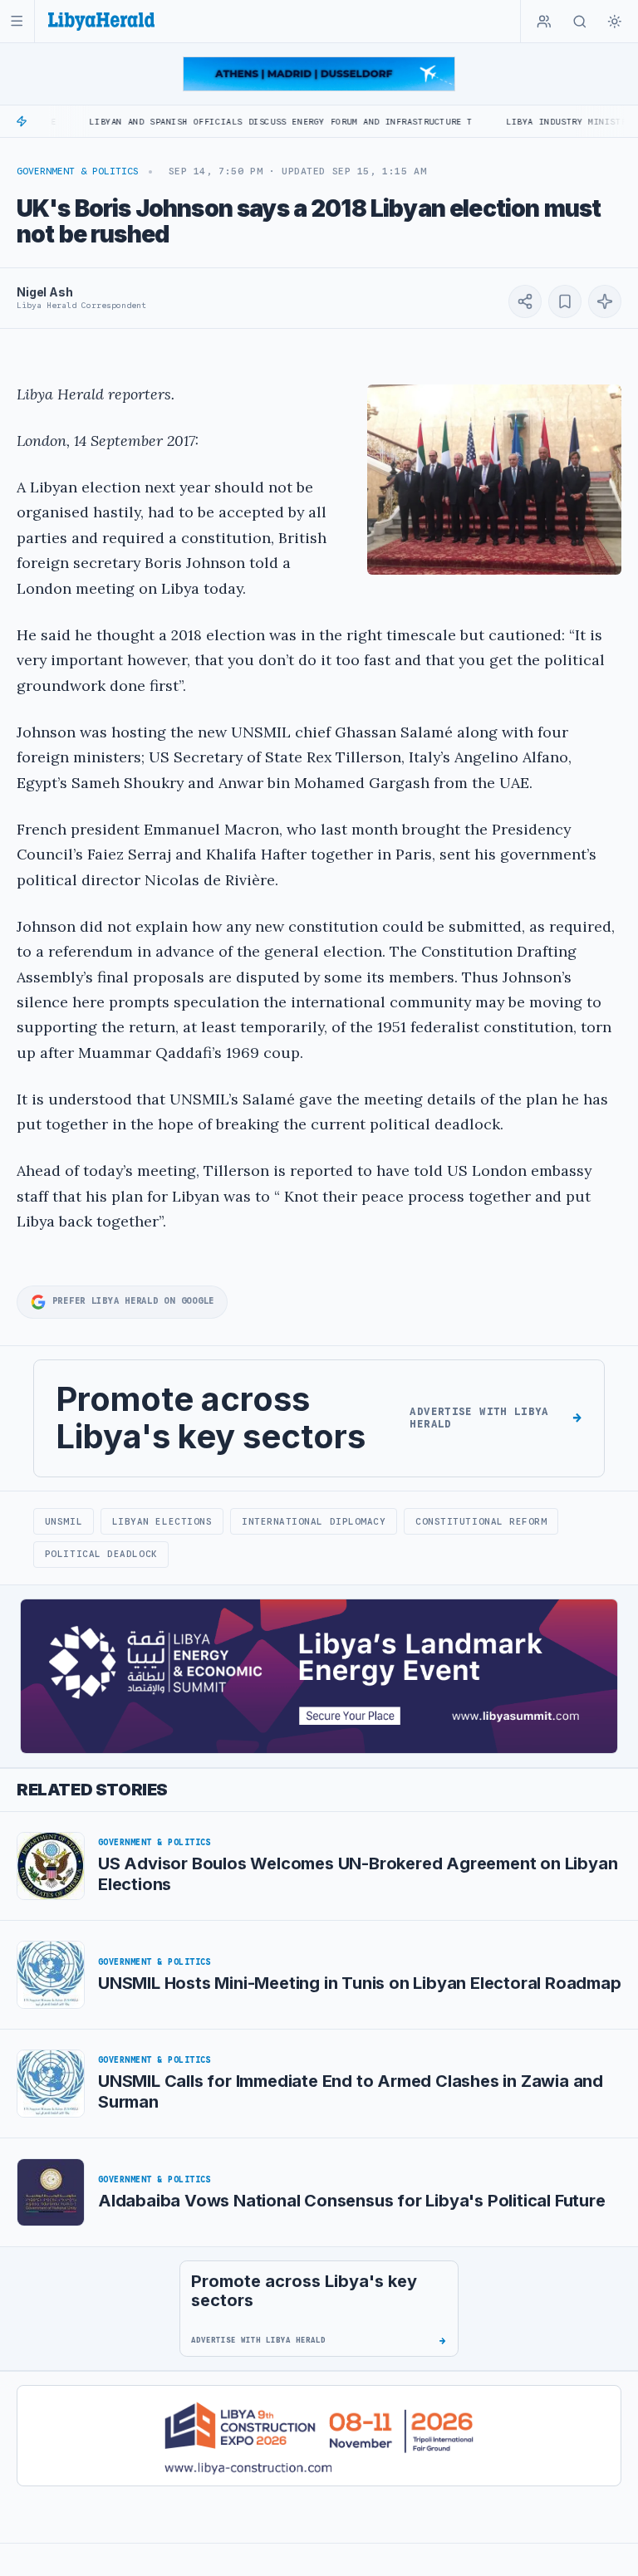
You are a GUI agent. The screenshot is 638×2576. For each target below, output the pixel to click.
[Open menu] (17, 21)
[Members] (544, 22)
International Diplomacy (314, 1521)
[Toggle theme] (615, 22)
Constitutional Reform (481, 1521)
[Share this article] (525, 301)
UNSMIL (64, 1521)
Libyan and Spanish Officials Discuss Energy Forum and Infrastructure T (220, 122)
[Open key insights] (605, 301)
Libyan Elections (162, 1521)
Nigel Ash (45, 292)
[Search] (580, 22)
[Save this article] (565, 301)
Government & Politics (78, 171)
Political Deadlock (101, 1554)
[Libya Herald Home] (101, 21)
